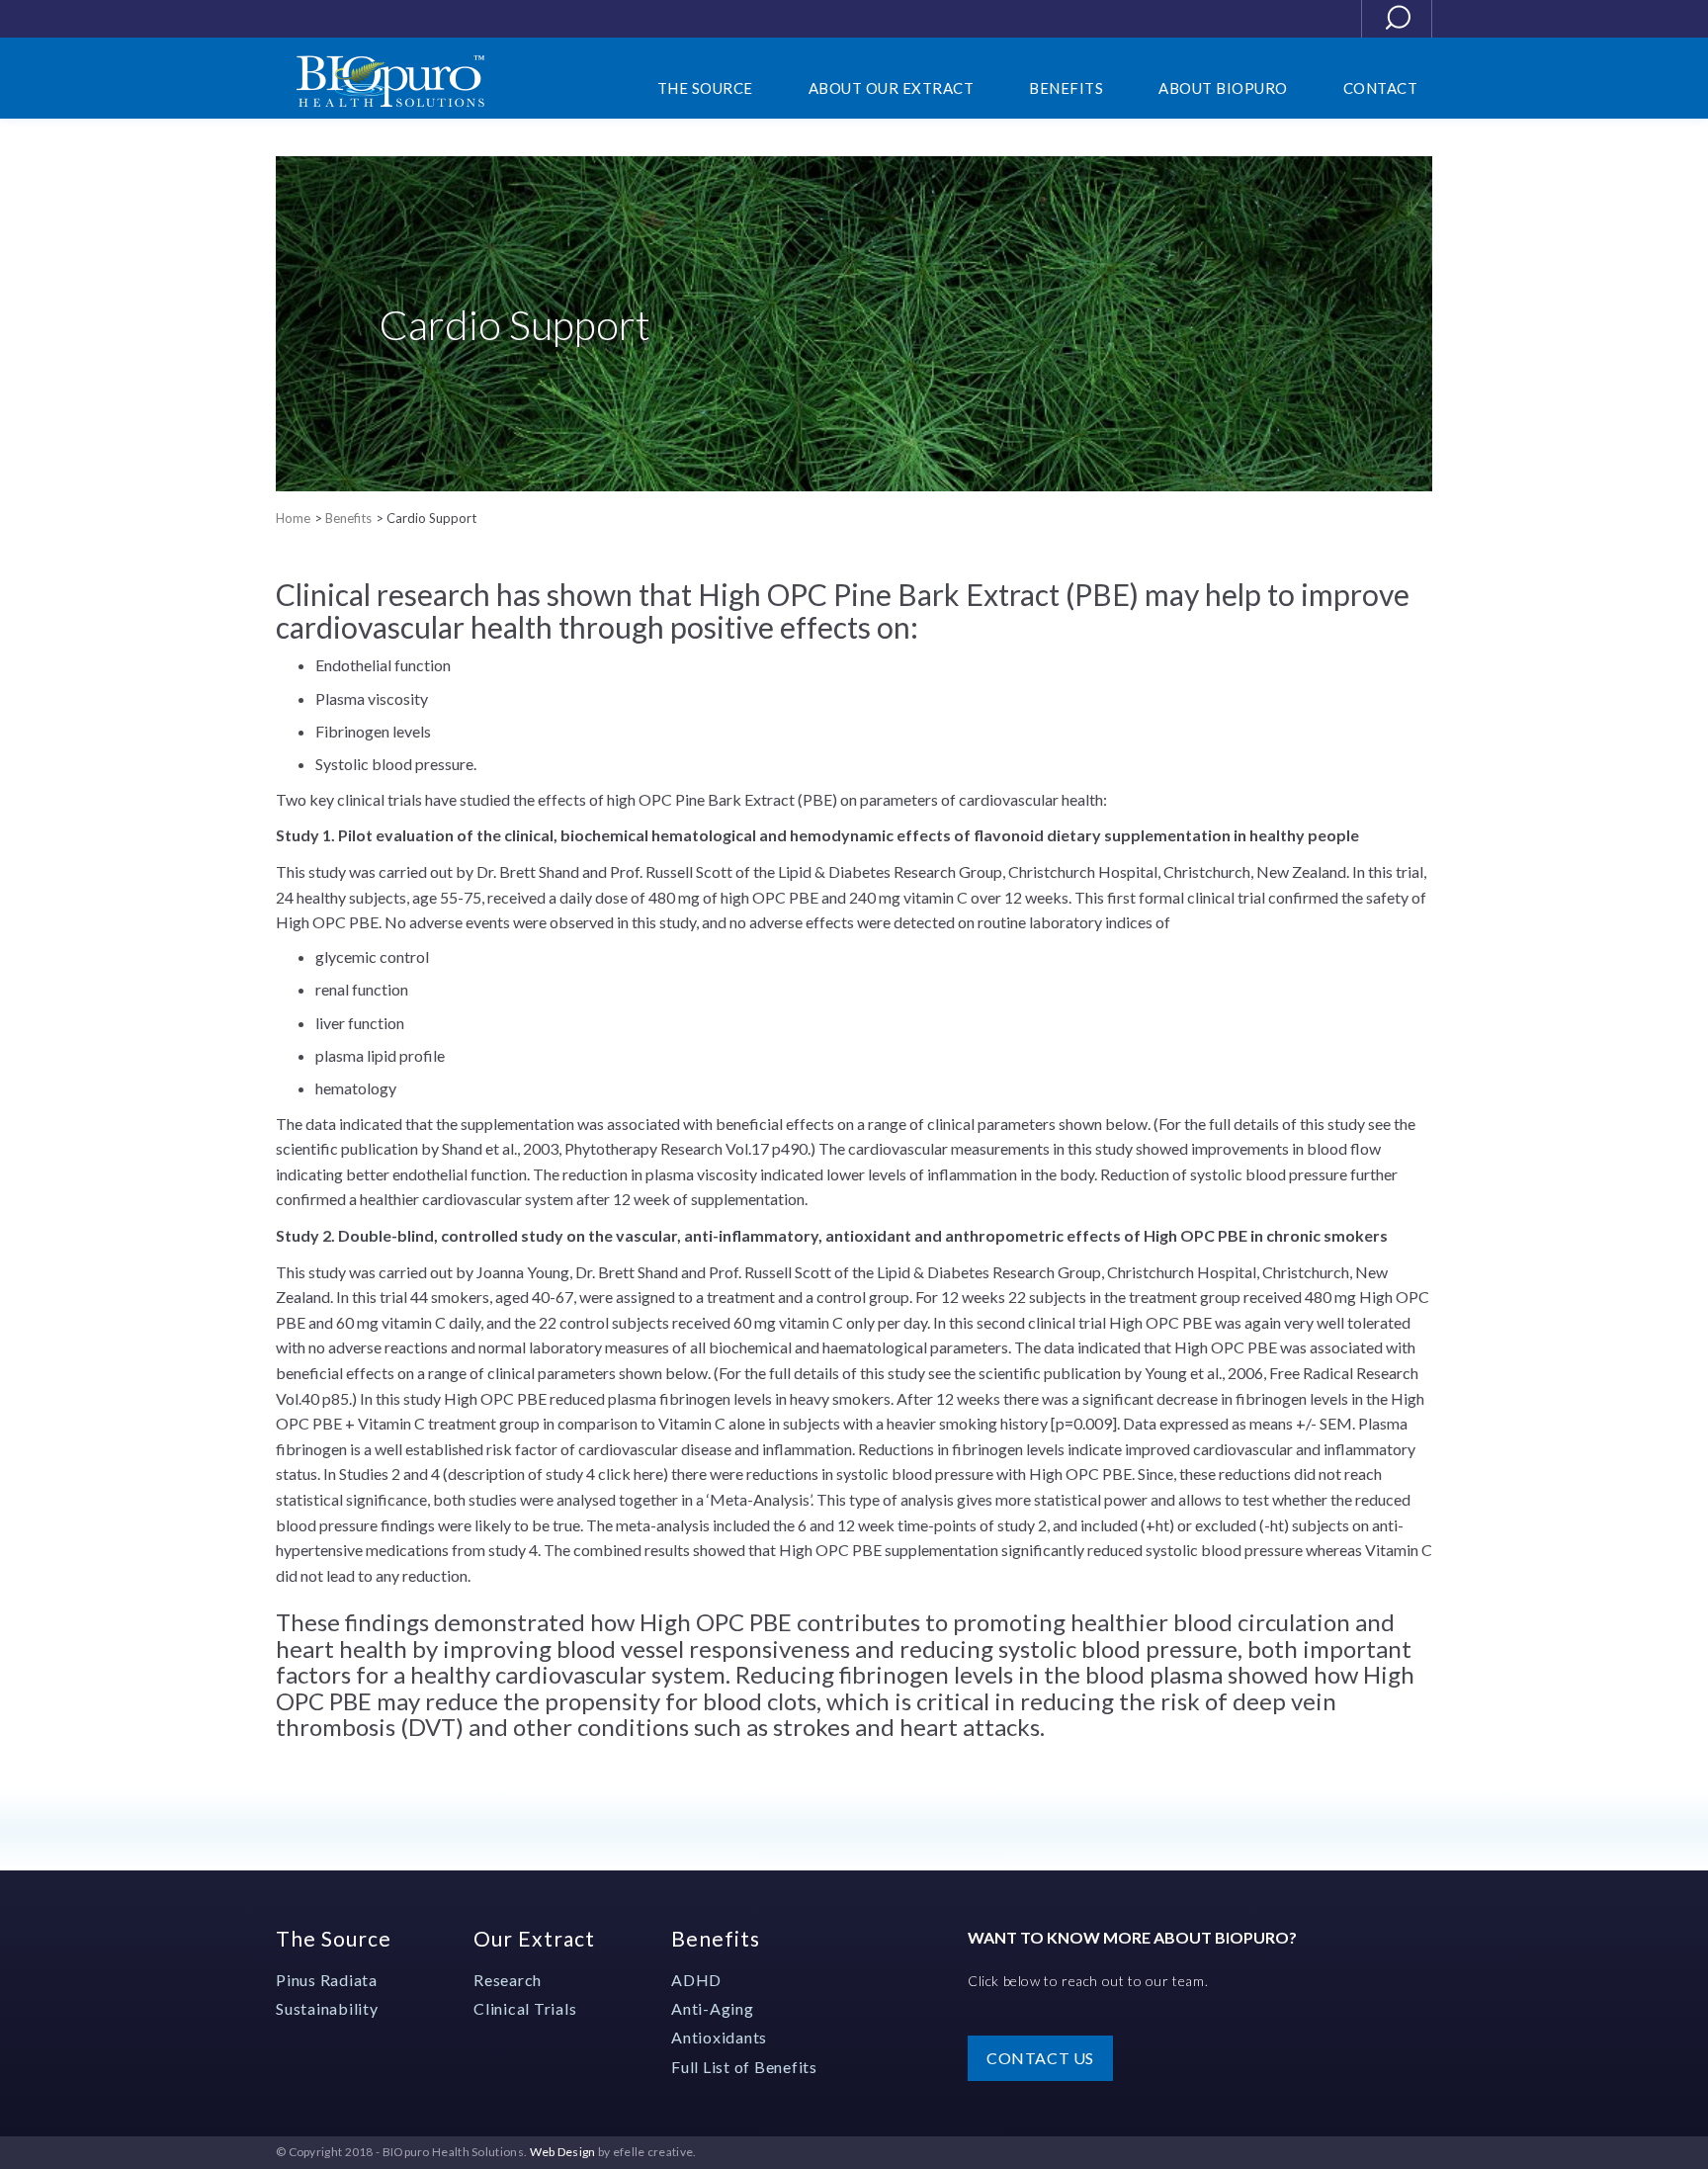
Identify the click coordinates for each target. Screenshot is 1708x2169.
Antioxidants (719, 2037)
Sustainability (327, 2008)
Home (293, 518)
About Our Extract (892, 88)
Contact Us (1040, 2058)
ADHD (696, 1980)
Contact (1381, 88)
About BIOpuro (1223, 88)
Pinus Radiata (327, 1980)
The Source (334, 1938)
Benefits (348, 518)
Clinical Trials (525, 2008)
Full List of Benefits (744, 2067)
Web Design (563, 2152)
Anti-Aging (713, 2008)
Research (508, 1980)
